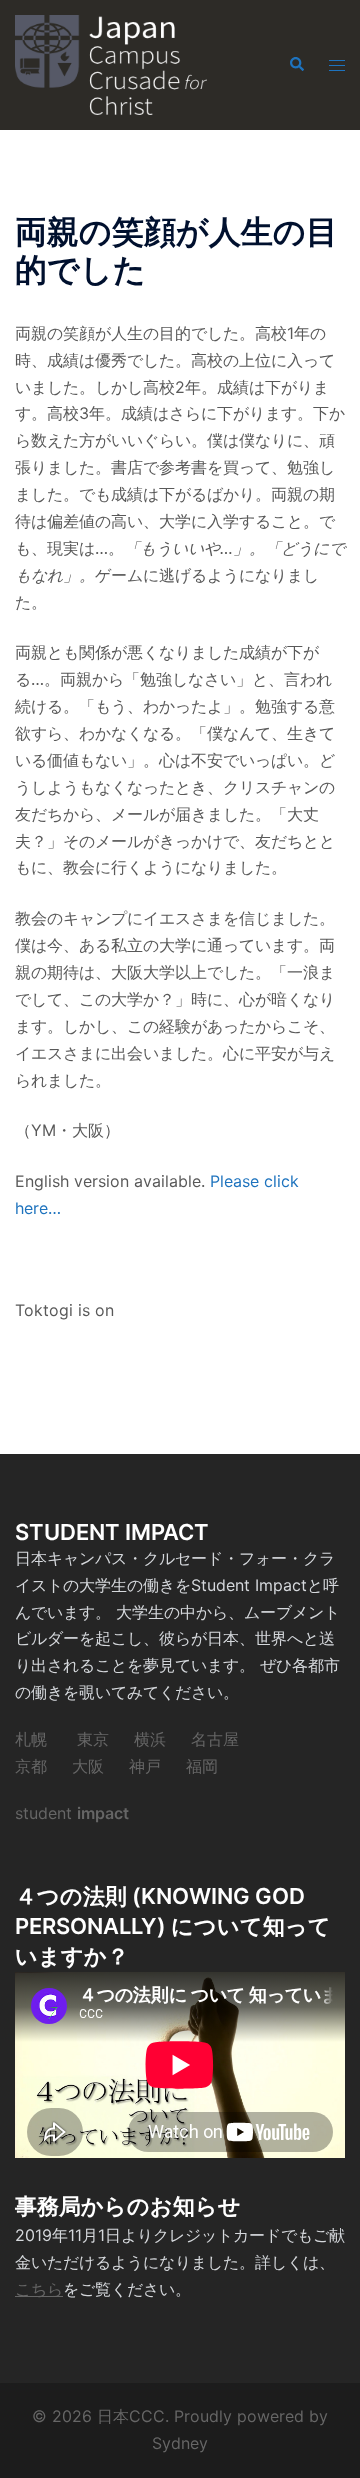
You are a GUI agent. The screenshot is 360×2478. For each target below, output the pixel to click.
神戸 (145, 1766)
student (72, 1813)
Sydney (180, 2443)
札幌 (31, 1739)
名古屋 (215, 1739)
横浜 (150, 1739)
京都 (31, 1766)
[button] (296, 65)
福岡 (202, 1766)
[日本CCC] (111, 63)
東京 (93, 1739)
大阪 (88, 1766)
